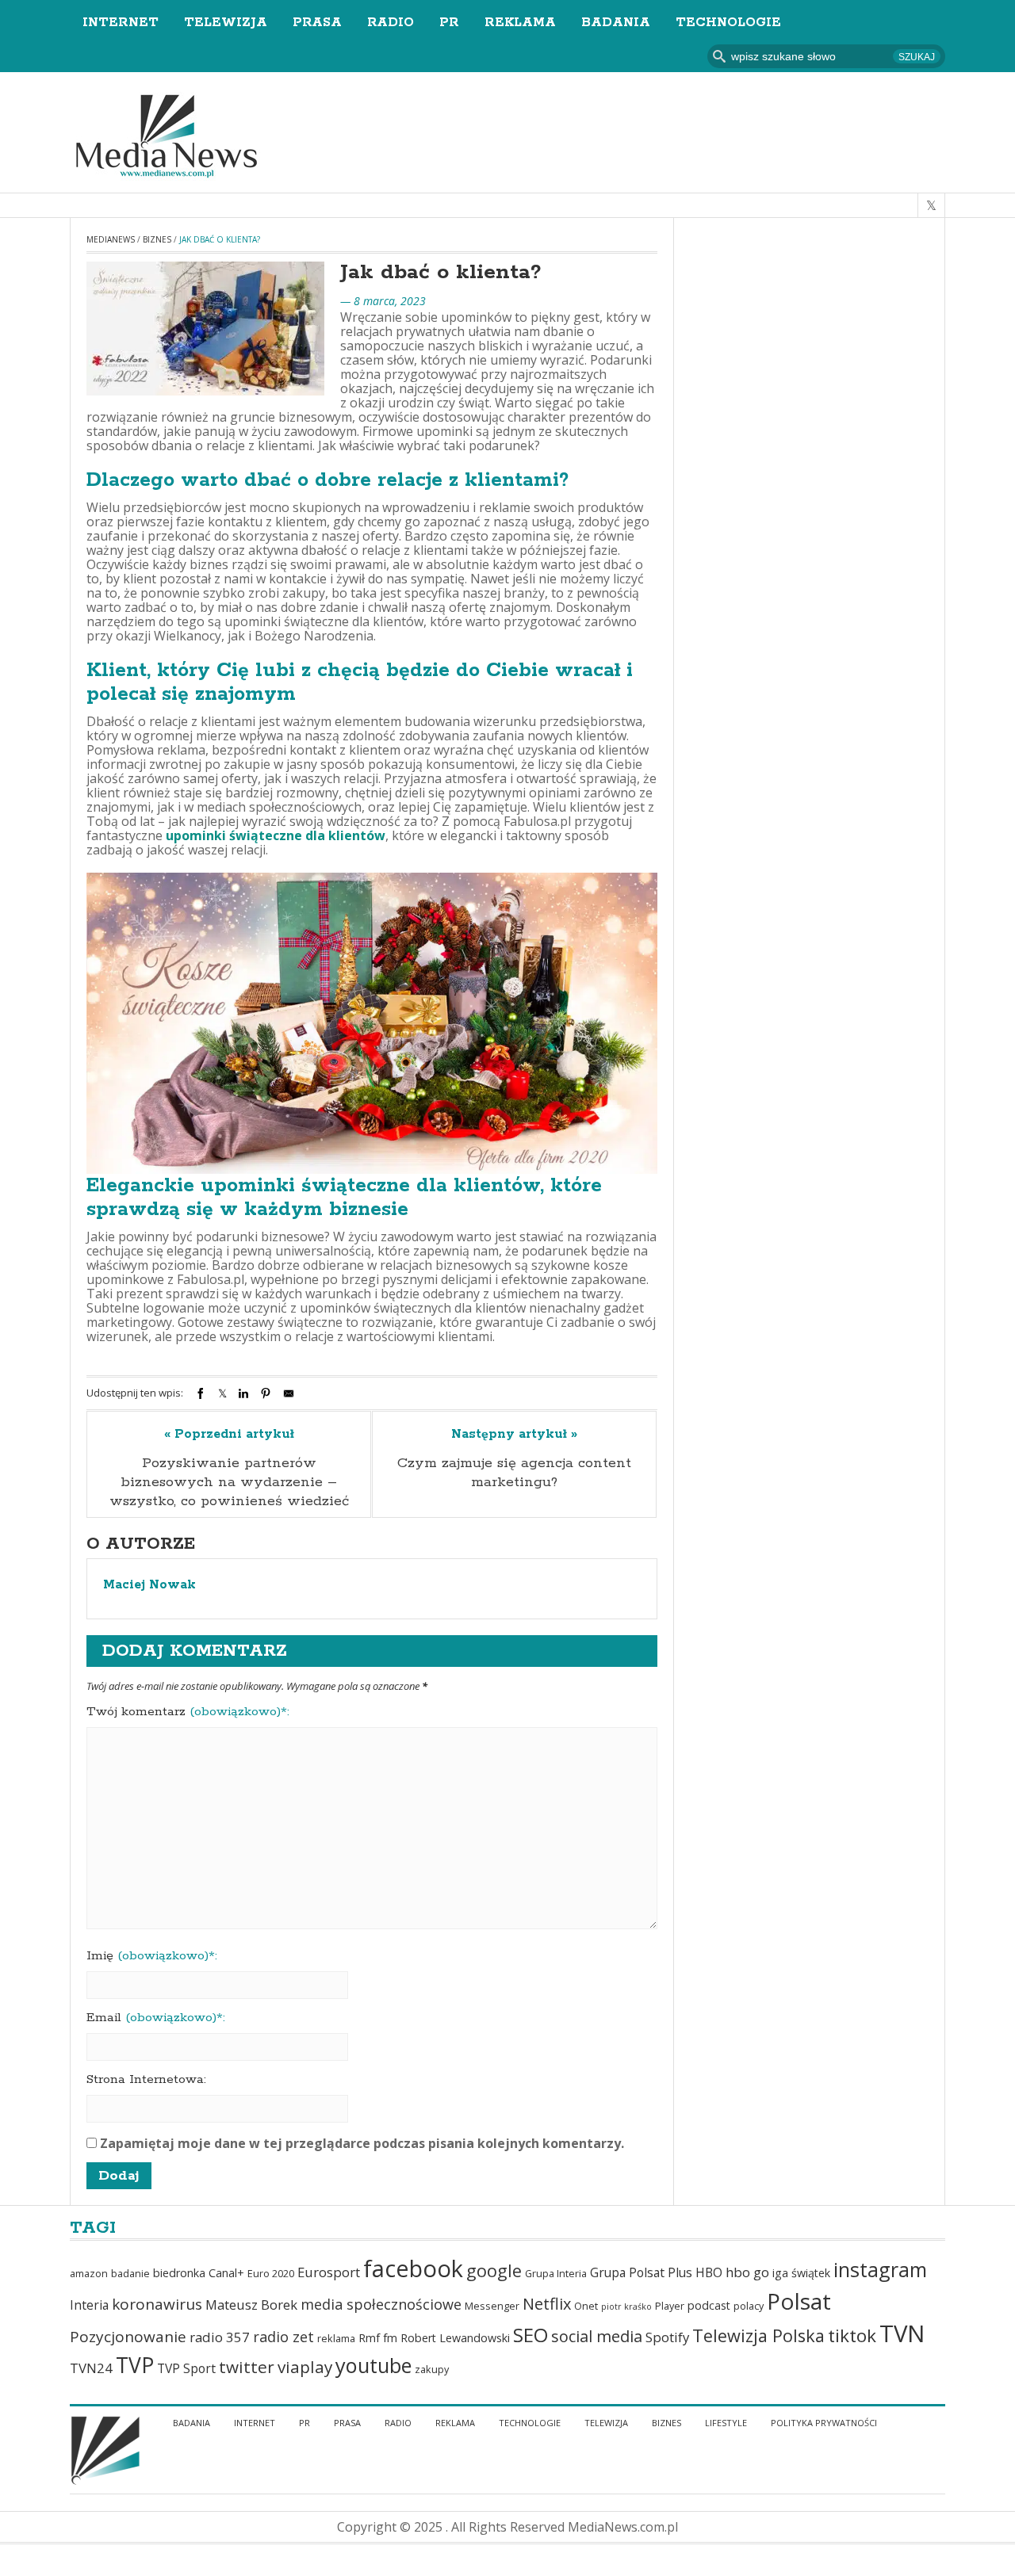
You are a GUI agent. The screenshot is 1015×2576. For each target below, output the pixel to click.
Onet (586, 2306)
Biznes (157, 239)
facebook (413, 2268)
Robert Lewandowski (455, 2338)
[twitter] (931, 205)
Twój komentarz (188, 1712)
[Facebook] (201, 1393)
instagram (880, 2269)
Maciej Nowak (149, 1585)
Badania (616, 23)
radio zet (283, 2337)
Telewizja (226, 23)
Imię (152, 1956)
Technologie (728, 23)
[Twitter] (222, 1393)
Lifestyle (726, 2423)
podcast (709, 2305)
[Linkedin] (243, 1393)
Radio (391, 23)
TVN (902, 2333)
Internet (121, 23)
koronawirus (157, 2304)
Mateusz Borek (251, 2305)
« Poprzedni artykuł (229, 1435)
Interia (89, 2305)
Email (156, 2018)
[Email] (289, 1393)
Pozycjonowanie (128, 2337)
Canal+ (226, 2273)
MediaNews (111, 239)
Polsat (799, 2301)
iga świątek (801, 2273)
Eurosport (329, 2272)
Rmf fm (378, 2338)
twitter (247, 2367)
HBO (709, 2272)
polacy (749, 2306)
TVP (135, 2365)
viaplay (305, 2367)
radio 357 (220, 2337)
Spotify (667, 2337)
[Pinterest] (266, 1393)
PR (449, 23)
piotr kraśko (626, 2307)
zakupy (432, 2370)
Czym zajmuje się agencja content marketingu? (514, 1473)
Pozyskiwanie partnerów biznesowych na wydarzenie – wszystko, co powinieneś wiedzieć (229, 1482)
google (494, 2270)
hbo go (747, 2272)
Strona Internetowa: (146, 2080)
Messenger (492, 2306)
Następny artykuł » (514, 1435)
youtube (373, 2365)
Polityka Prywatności (824, 2423)
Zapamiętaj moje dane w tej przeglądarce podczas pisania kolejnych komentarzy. (362, 2143)
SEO (530, 2335)
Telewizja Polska (758, 2335)
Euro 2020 (271, 2274)
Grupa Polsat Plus (641, 2272)
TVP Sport (186, 2368)
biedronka (179, 2273)
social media (597, 2336)
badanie (130, 2274)
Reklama (520, 23)
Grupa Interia (556, 2274)
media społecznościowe (381, 2304)
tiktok (852, 2335)
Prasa (317, 23)
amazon (89, 2274)
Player (670, 2306)
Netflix (547, 2304)
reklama (336, 2339)
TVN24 (91, 2368)
